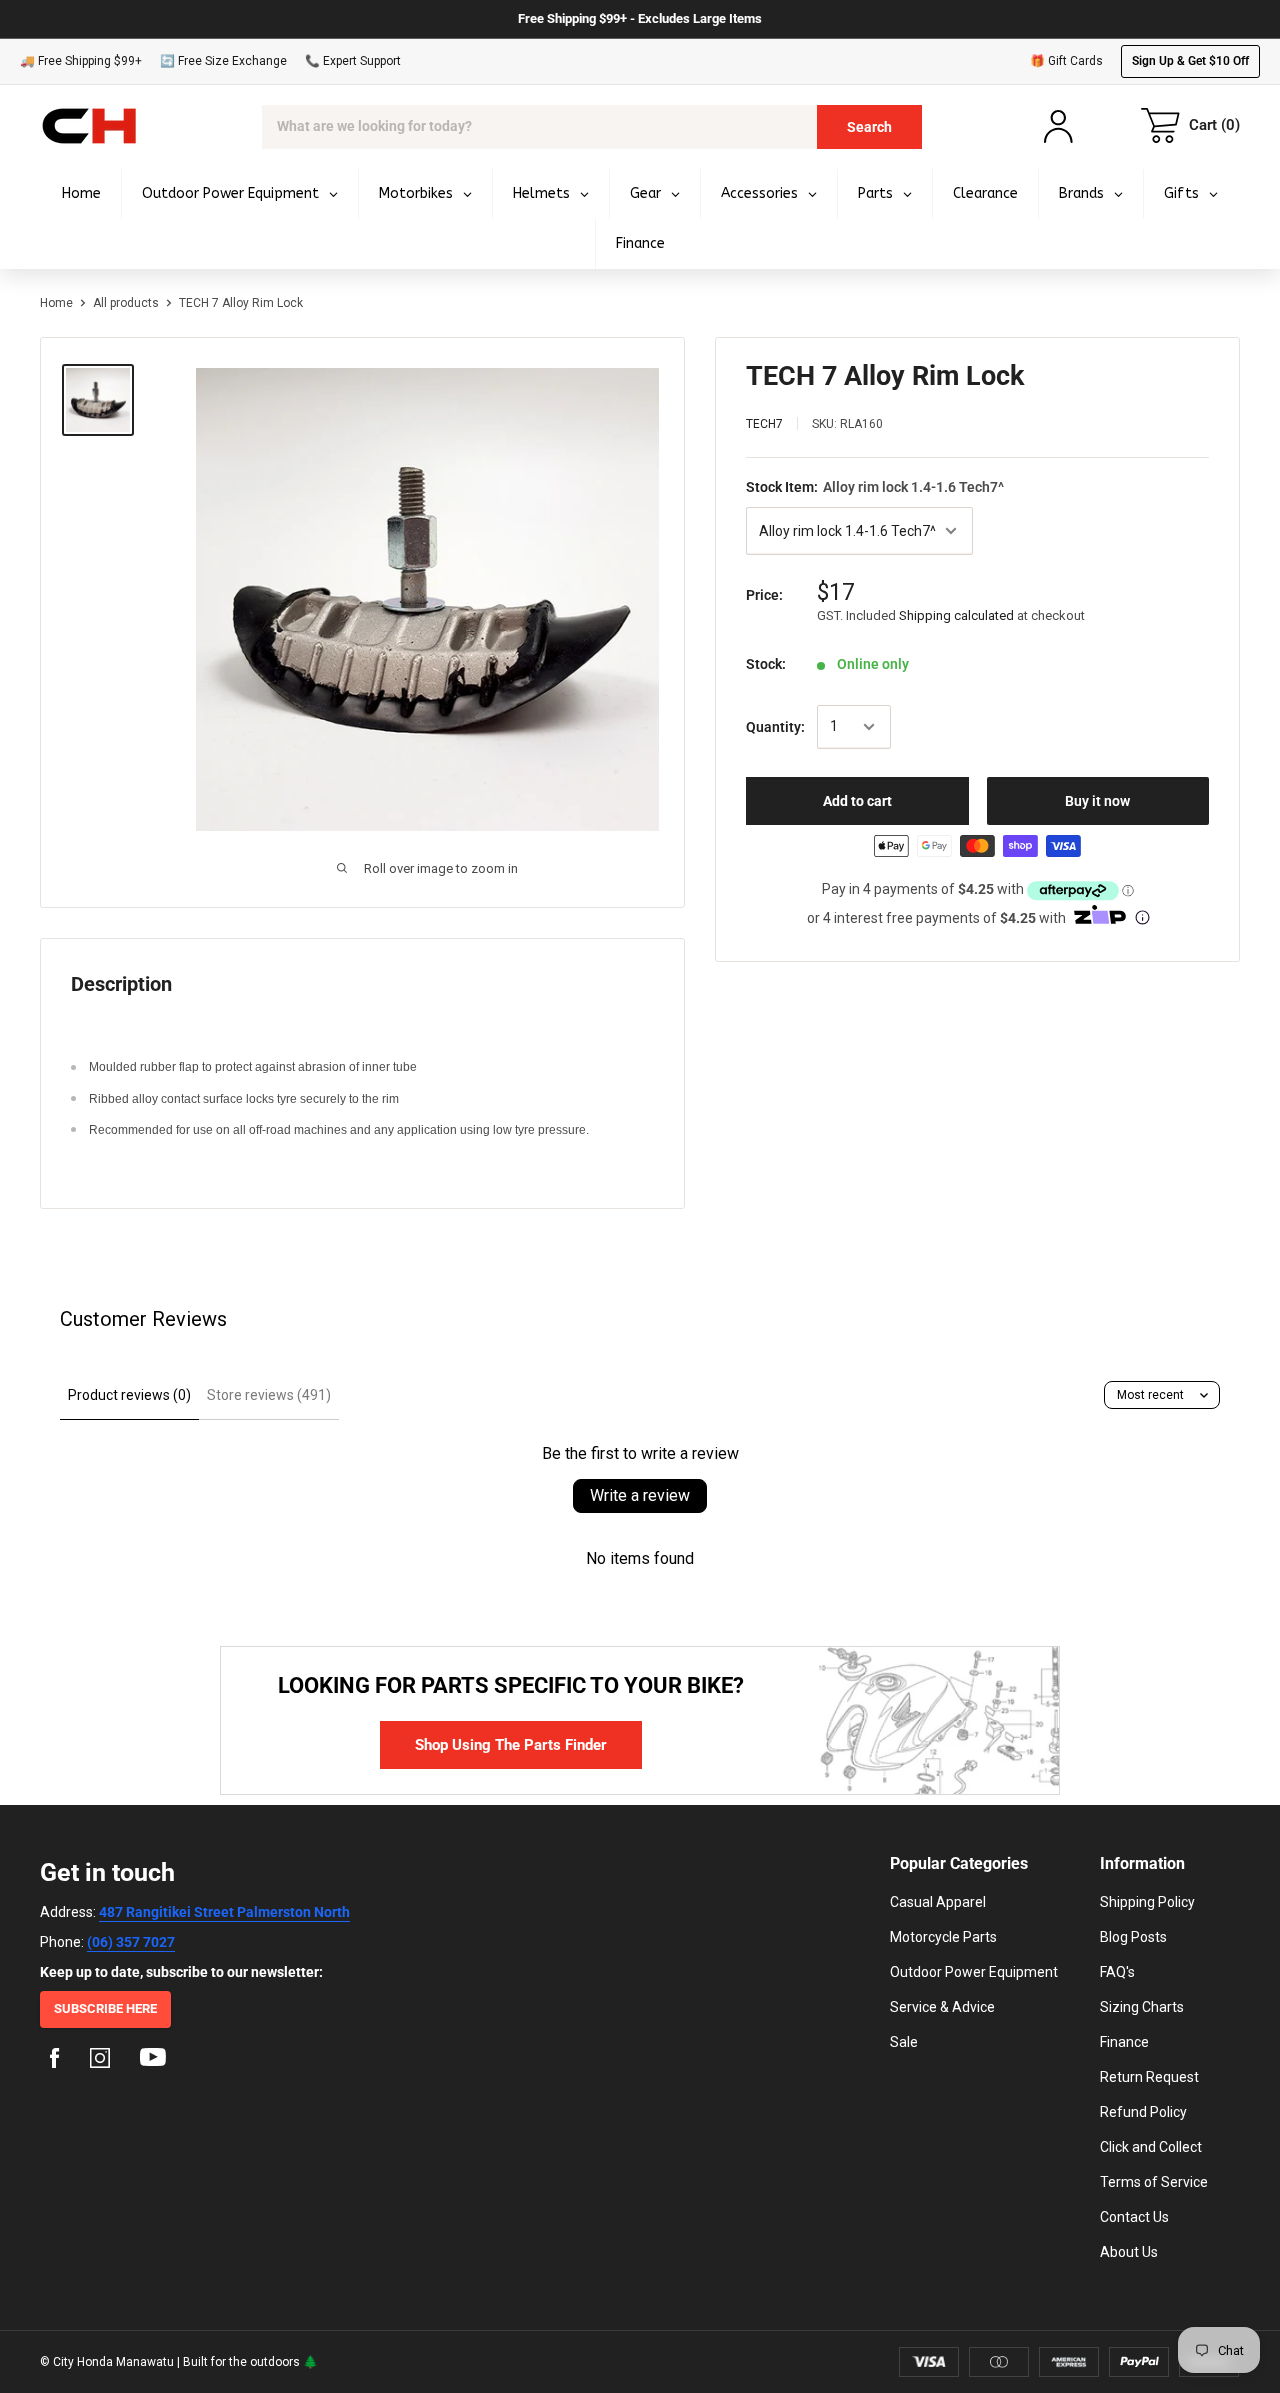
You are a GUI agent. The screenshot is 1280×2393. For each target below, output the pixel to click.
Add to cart (857, 801)
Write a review (640, 1495)
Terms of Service (1154, 2182)
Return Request (1149, 2077)
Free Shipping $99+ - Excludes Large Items (640, 18)
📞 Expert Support (353, 61)
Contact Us (1134, 2217)
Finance (1124, 2042)
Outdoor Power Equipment (974, 1972)
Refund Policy (1143, 2112)
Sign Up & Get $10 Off (1190, 61)
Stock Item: (875, 487)
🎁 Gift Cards (1066, 61)
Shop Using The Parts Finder (511, 1745)
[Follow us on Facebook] (55, 2061)
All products (126, 303)
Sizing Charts (1142, 2007)
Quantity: (775, 727)
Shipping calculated (956, 615)
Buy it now (1097, 801)
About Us (1129, 2252)
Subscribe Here (105, 2008)
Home (56, 303)
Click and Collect (1151, 2147)
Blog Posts (1133, 1937)
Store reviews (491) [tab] (269, 1395)
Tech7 (764, 424)
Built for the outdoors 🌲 (250, 2362)
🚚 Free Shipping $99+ (81, 61)
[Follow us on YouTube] (153, 2061)
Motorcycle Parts (943, 1937)
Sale (904, 2042)
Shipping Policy (1147, 1902)
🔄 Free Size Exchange (223, 61)
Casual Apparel (938, 1902)
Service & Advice (942, 2007)
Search (869, 127)
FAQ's (1117, 1972)
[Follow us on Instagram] (100, 2061)
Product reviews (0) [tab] (129, 1395)
